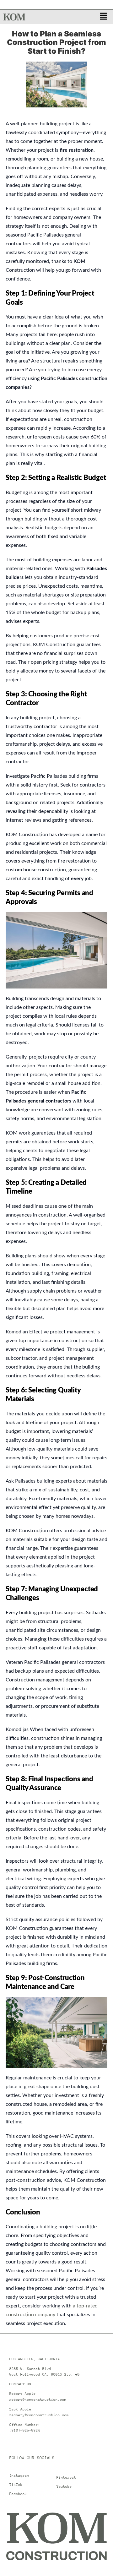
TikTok (16, 2485)
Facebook (18, 2494)
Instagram (19, 2476)
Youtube (64, 2487)
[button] (104, 17)
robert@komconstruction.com (38, 2400)
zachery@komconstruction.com (39, 2415)
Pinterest (66, 2478)
